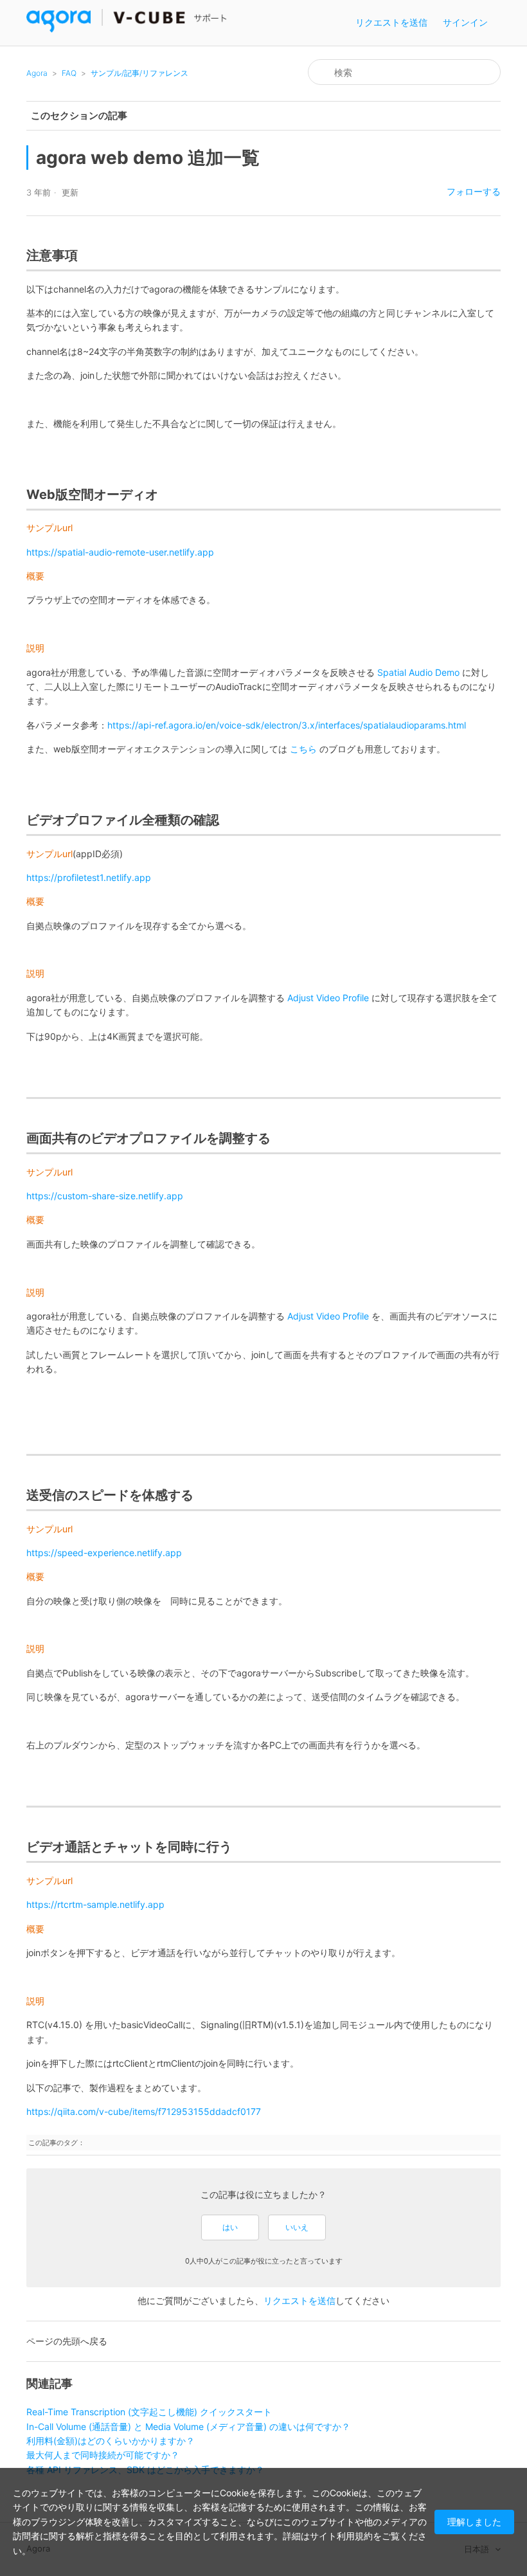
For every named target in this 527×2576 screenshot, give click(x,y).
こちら (303, 749)
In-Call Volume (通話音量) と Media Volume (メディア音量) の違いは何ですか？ (188, 2426)
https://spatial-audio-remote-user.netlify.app (120, 552)
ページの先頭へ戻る (67, 2341)
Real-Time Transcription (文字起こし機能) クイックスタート (149, 2412)
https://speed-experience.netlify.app (104, 1553)
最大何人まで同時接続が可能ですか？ (103, 2455)
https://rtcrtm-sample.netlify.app (95, 1904)
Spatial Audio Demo (418, 672)
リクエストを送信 (391, 22)
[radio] (230, 2227)
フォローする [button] (474, 191)
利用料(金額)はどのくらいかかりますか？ (111, 2441)
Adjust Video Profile (329, 998)
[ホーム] (127, 29)
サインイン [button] (465, 22)
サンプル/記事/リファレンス (139, 73)
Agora (37, 73)
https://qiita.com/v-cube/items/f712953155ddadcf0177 (144, 2111)
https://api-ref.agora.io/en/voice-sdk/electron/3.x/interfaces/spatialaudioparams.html (287, 725)
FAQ (69, 73)
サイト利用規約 (341, 2536)
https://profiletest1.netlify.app (89, 877)
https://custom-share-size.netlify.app (105, 1196)
